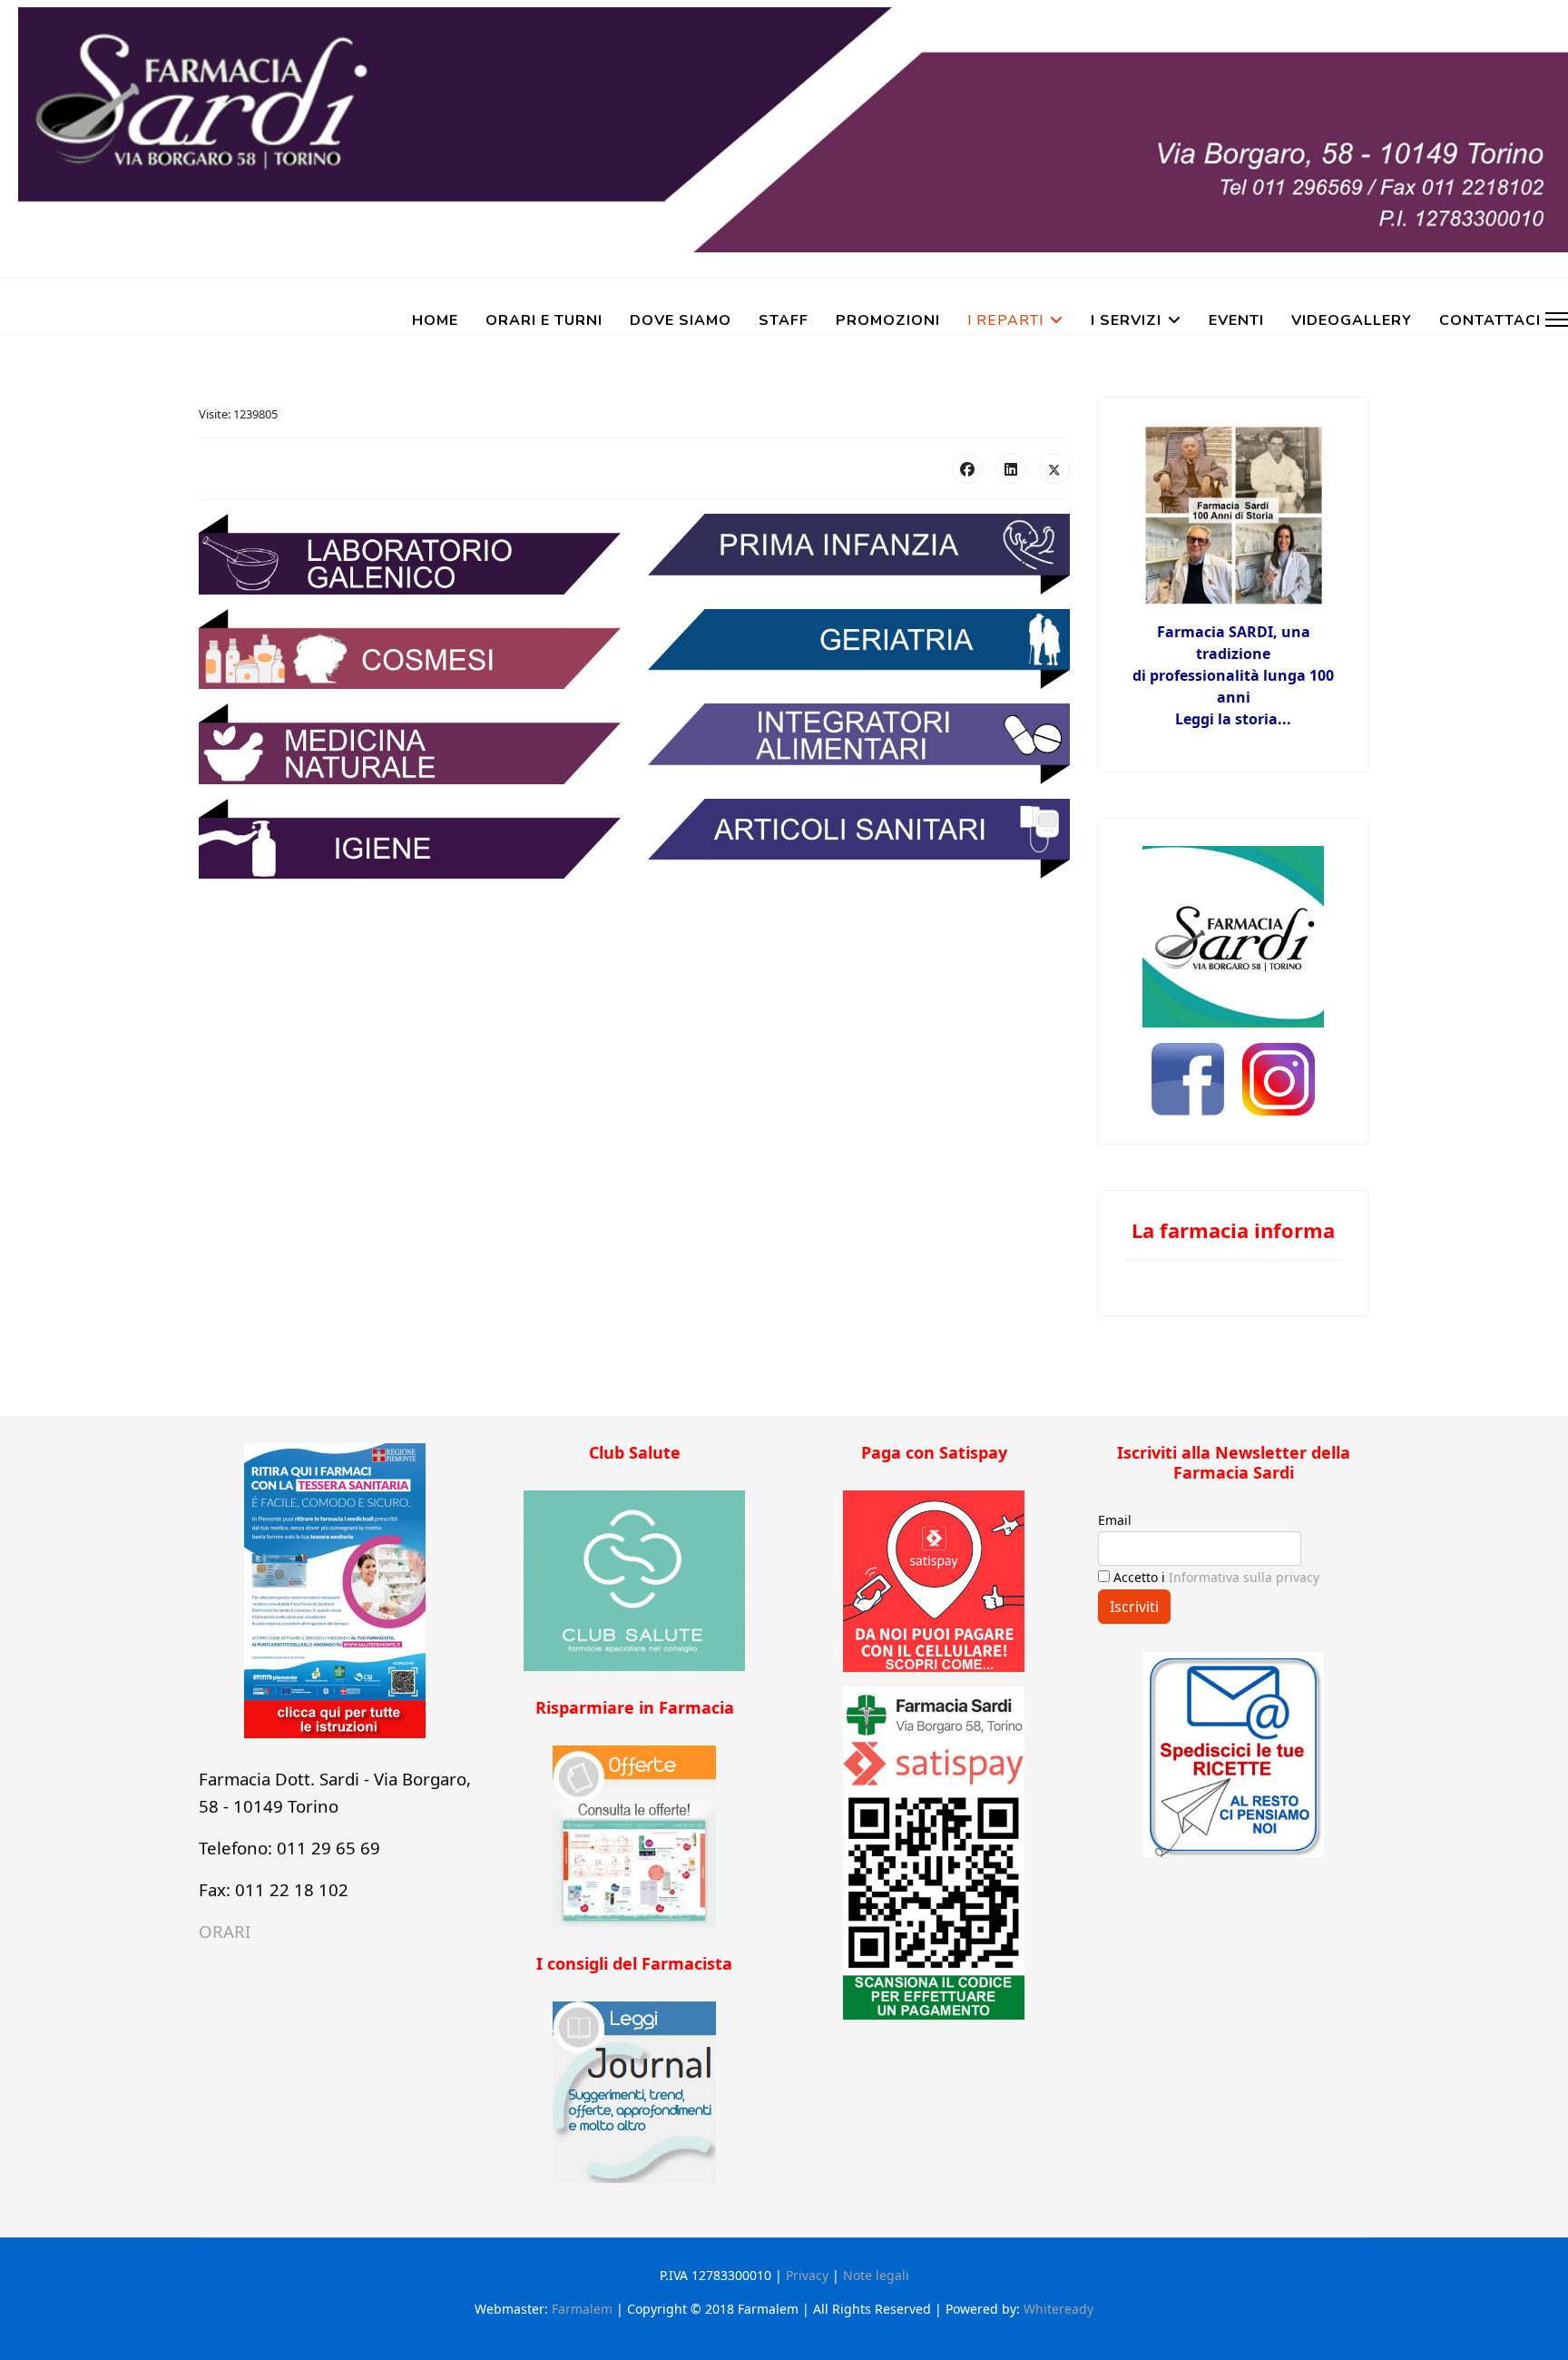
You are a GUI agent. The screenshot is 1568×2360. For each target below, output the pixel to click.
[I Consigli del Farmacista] (634, 2092)
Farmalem (582, 2309)
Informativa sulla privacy (1244, 1577)
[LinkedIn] (1011, 468)
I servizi (1126, 320)
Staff (784, 320)
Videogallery (1352, 320)
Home (435, 320)
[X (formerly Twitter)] (1054, 468)
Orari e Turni (544, 320)
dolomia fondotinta (784, 1391)
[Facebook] (967, 468)
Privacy (807, 2275)
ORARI (225, 1931)
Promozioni (888, 320)
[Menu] (1557, 320)
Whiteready (1058, 2309)
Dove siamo (681, 320)
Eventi (1236, 320)
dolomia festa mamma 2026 (784, 1354)
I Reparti (1005, 320)
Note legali (876, 2275)
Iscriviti (1134, 1607)
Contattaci (1490, 320)
